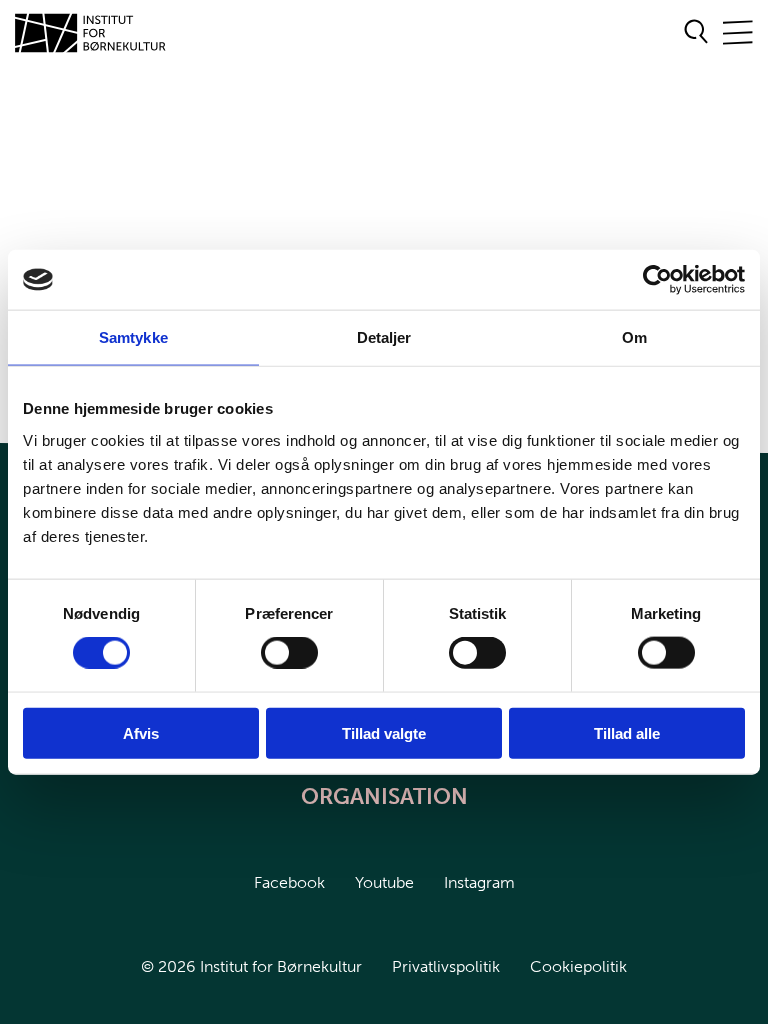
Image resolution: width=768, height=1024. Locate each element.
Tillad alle (627, 732)
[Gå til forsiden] (91, 33)
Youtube (384, 882)
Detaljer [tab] (384, 337)
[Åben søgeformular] (696, 33)
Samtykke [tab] (133, 337)
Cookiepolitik (578, 966)
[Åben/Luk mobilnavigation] (738, 33)
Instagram (479, 882)
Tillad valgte (384, 732)
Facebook (289, 882)
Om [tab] (634, 337)
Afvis (141, 732)
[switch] (273, 649)
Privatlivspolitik (446, 966)
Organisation (384, 796)
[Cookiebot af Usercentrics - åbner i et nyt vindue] (657, 280)
